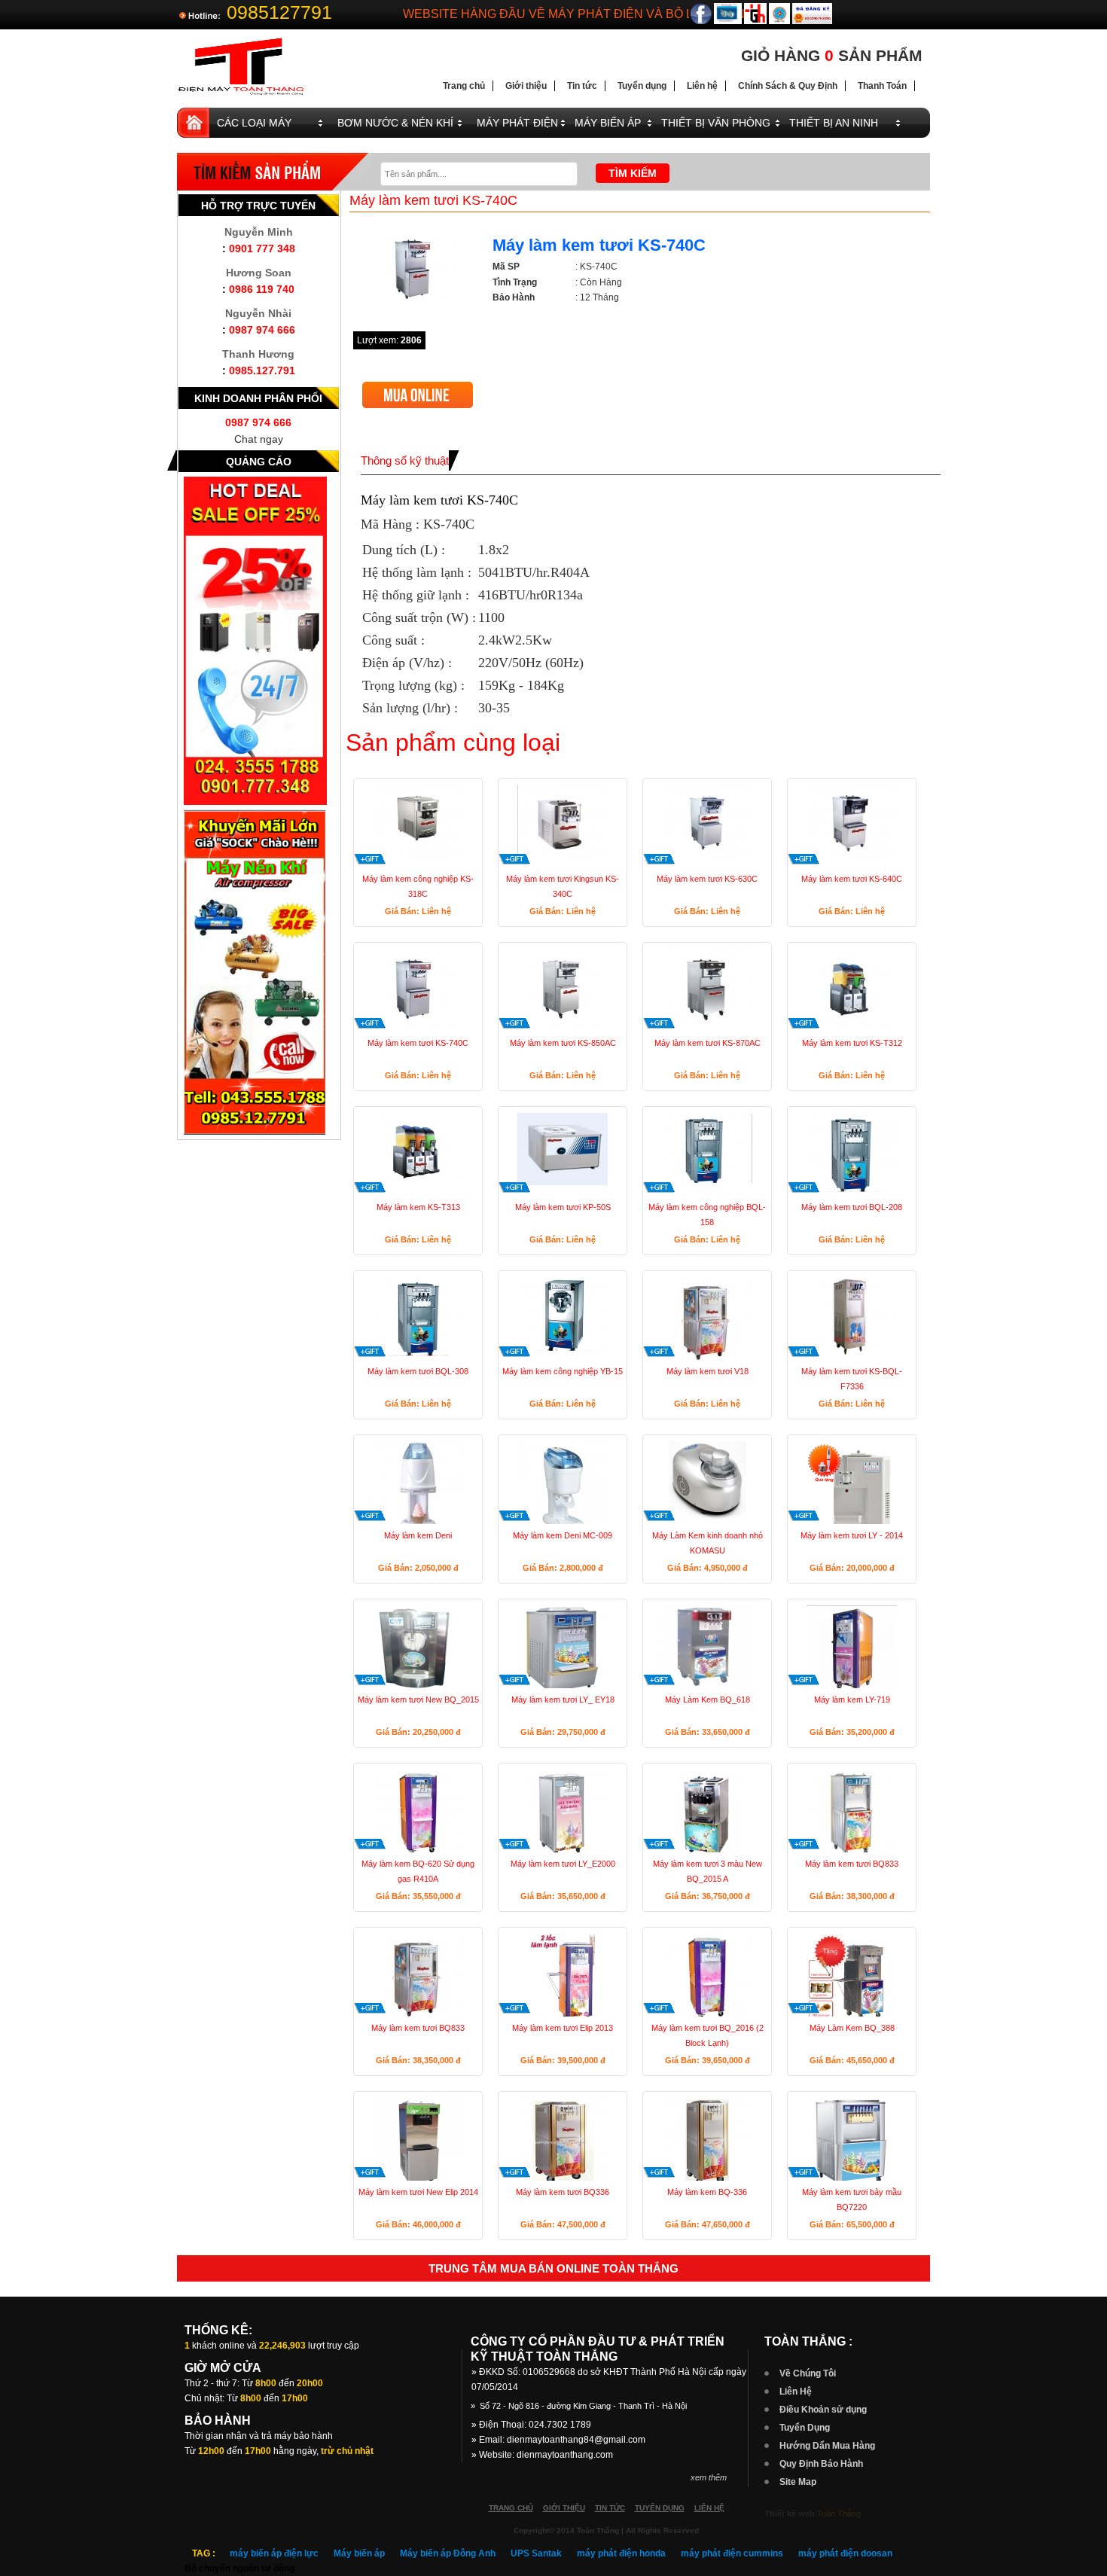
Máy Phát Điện (517, 123)
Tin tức (582, 86)
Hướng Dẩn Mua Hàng (827, 2446)
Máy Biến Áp (608, 123)
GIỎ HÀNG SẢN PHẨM (832, 55)
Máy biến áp (359, 2553)
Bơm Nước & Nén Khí (395, 123)
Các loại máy (254, 123)
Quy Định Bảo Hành (821, 2464)
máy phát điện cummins (732, 2553)
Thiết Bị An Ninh (834, 123)
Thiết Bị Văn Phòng (716, 123)
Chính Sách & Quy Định (788, 86)
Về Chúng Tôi (808, 2373)
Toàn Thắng (839, 2514)
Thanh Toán (882, 86)
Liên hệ (702, 86)
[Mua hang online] (418, 387)
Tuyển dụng (642, 86)
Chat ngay (259, 439)
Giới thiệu (526, 86)
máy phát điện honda (621, 2553)
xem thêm (709, 2477)
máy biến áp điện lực (274, 2553)
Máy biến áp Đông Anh (448, 2553)
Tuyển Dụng (805, 2428)
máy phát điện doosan (845, 2553)
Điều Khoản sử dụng (823, 2410)
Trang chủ (464, 86)
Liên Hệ (796, 2392)
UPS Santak (536, 2553)
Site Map (798, 2482)
